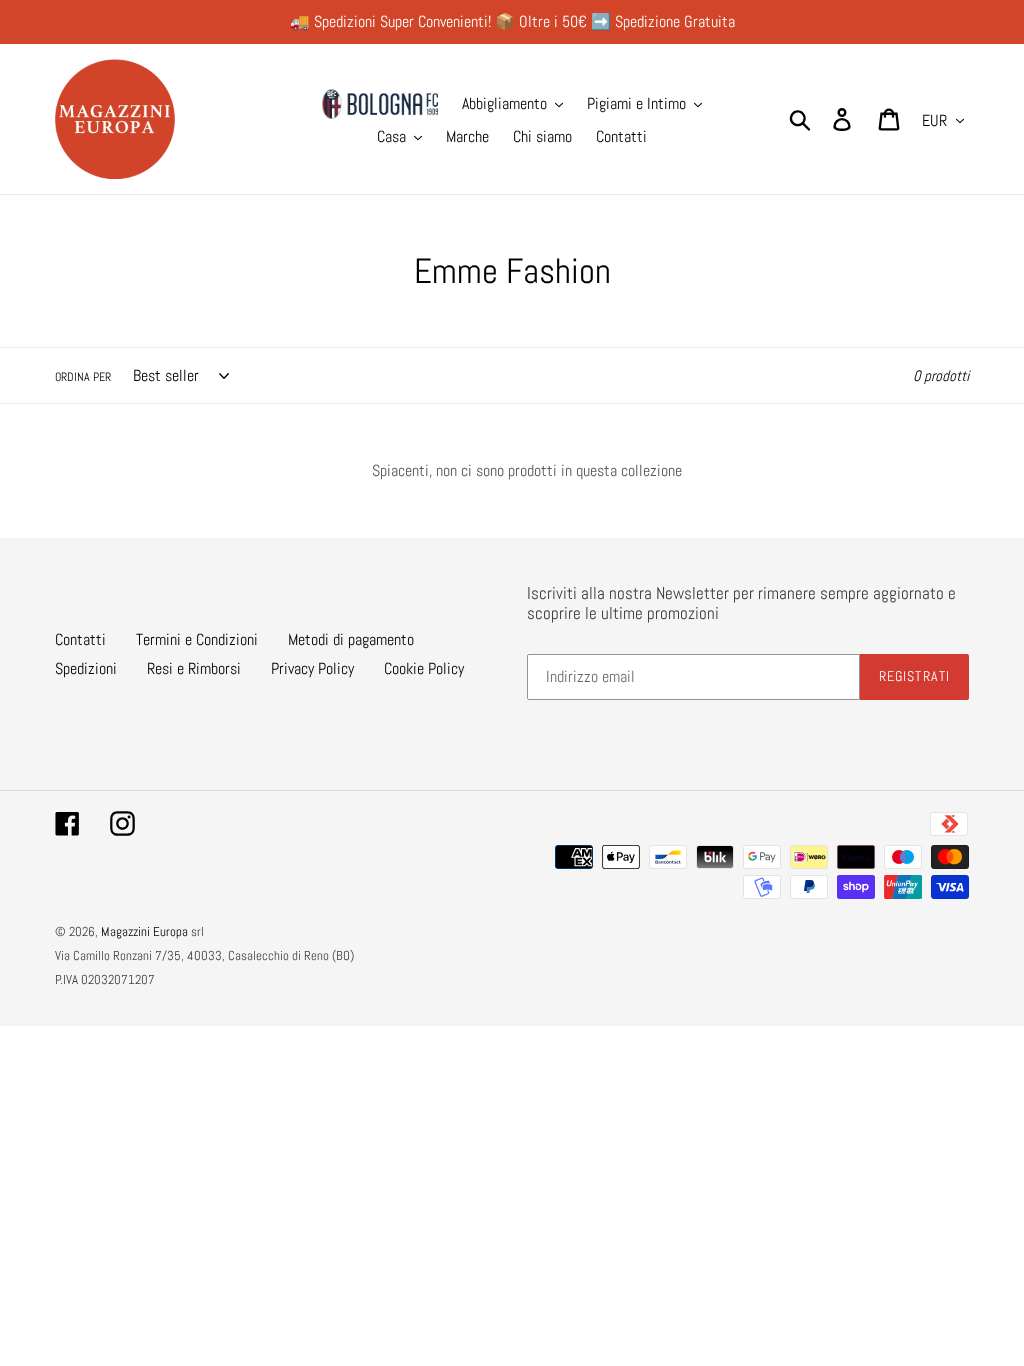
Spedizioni (86, 668)
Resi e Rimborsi (194, 668)
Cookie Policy (424, 668)
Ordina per (83, 377)
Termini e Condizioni (197, 639)
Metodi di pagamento (351, 639)
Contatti (80, 639)
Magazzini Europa (144, 931)
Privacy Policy (312, 668)
